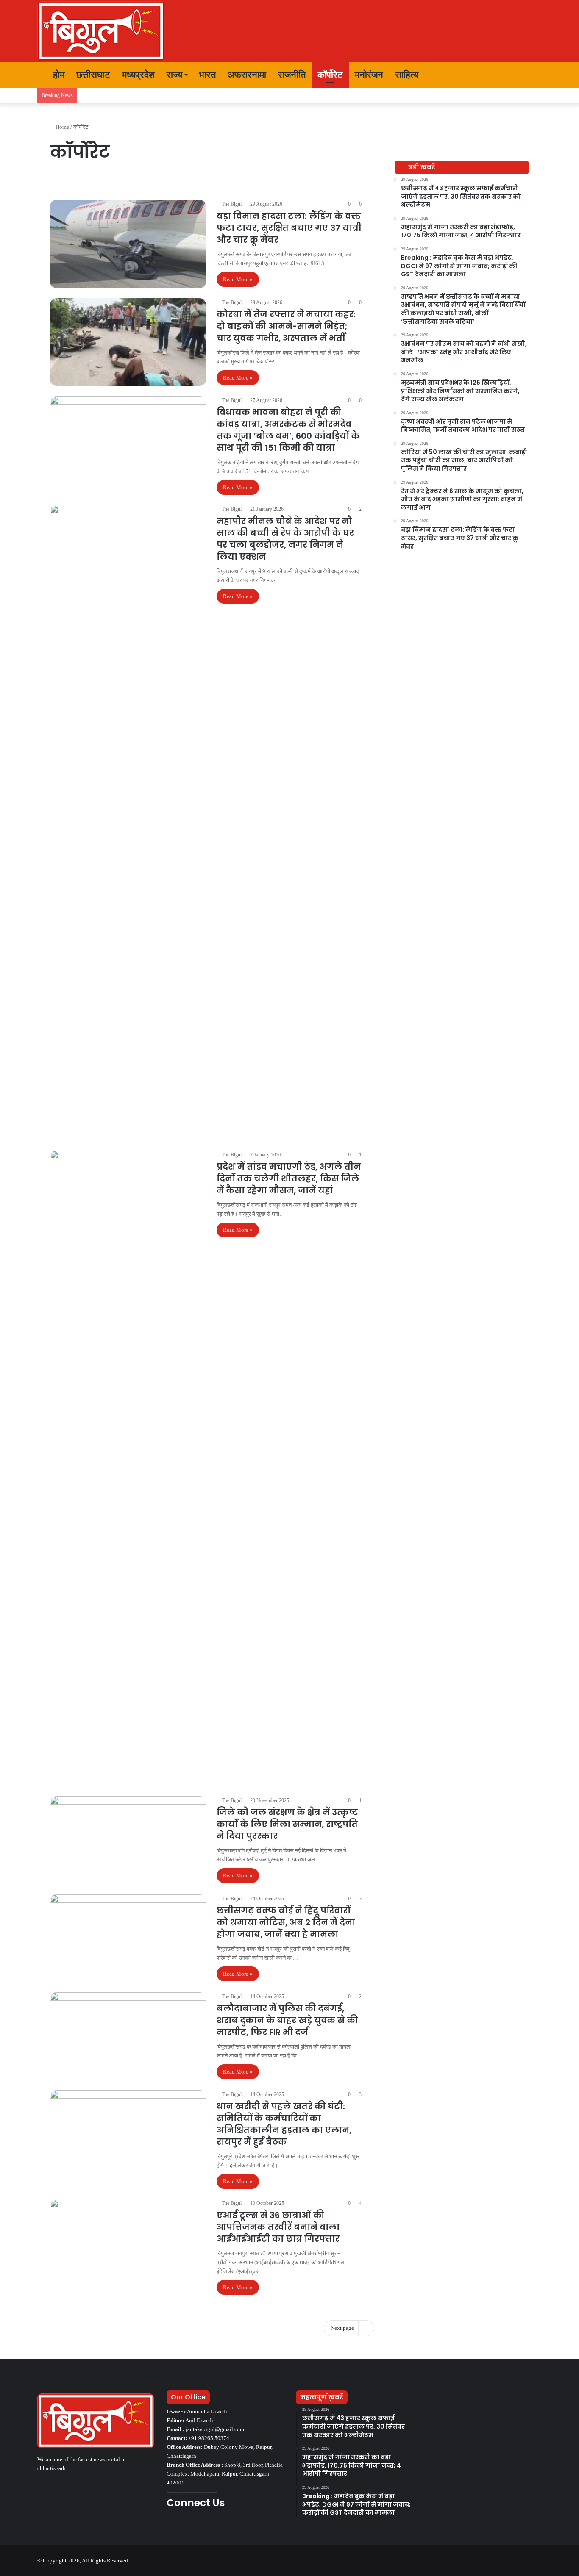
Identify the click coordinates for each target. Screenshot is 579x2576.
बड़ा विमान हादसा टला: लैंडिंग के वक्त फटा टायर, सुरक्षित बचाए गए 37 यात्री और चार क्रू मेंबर (289, 228)
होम (57, 75)
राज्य (174, 75)
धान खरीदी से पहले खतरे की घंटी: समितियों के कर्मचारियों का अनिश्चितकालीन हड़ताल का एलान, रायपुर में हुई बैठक (284, 2124)
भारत (207, 75)
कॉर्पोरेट (330, 75)
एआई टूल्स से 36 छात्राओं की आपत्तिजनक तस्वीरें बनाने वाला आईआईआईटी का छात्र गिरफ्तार (278, 2227)
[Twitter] (182, 2526)
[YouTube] (192, 2526)
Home (62, 127)
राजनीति (292, 75)
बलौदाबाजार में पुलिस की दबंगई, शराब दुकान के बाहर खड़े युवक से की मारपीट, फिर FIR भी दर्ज (287, 2020)
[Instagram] (202, 2526)
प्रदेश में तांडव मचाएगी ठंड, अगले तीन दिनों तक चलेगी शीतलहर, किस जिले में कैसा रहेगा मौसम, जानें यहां (289, 1178)
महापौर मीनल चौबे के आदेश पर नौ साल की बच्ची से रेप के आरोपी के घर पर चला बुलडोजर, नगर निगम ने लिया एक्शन (285, 539)
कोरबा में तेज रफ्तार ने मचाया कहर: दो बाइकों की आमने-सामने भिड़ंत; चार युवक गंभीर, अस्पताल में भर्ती (286, 326)
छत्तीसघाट (93, 75)
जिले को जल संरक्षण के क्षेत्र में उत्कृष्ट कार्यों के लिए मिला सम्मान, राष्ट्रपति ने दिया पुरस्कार (287, 1824)
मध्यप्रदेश (138, 75)
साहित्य (407, 75)
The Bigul (232, 204)
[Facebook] (172, 2526)
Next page (342, 2328)
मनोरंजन (369, 75)
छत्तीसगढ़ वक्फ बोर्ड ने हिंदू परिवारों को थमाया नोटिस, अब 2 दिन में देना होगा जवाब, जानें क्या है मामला (286, 1922)
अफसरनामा (247, 75)
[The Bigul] (101, 31)
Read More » (238, 279)
